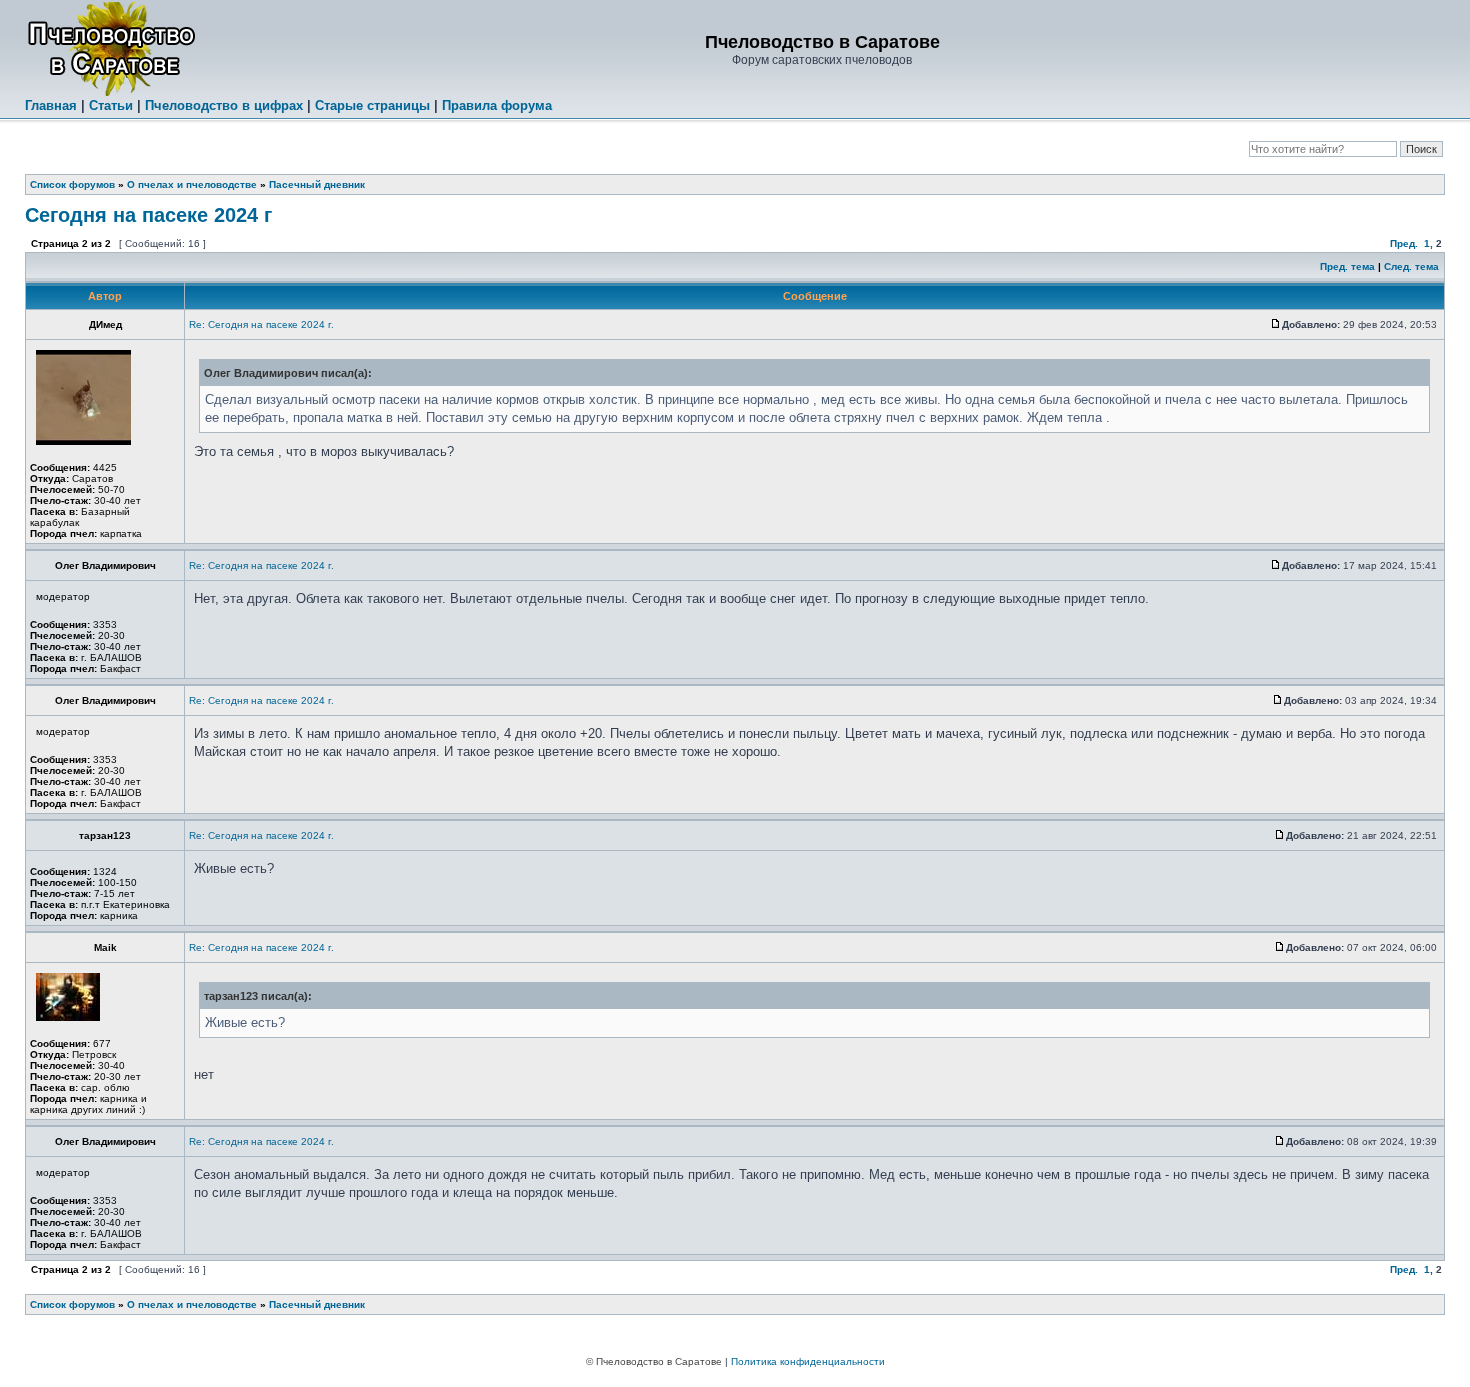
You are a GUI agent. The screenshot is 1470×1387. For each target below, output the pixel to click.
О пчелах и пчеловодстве (192, 184)
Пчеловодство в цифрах (224, 105)
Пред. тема (1347, 266)
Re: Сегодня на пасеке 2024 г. (261, 324)
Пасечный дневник (317, 184)
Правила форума (497, 105)
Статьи (111, 105)
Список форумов (72, 184)
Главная (51, 105)
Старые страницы (372, 105)
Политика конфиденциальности (808, 1361)
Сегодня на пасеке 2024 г (148, 215)
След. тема (1411, 266)
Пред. (1404, 243)
